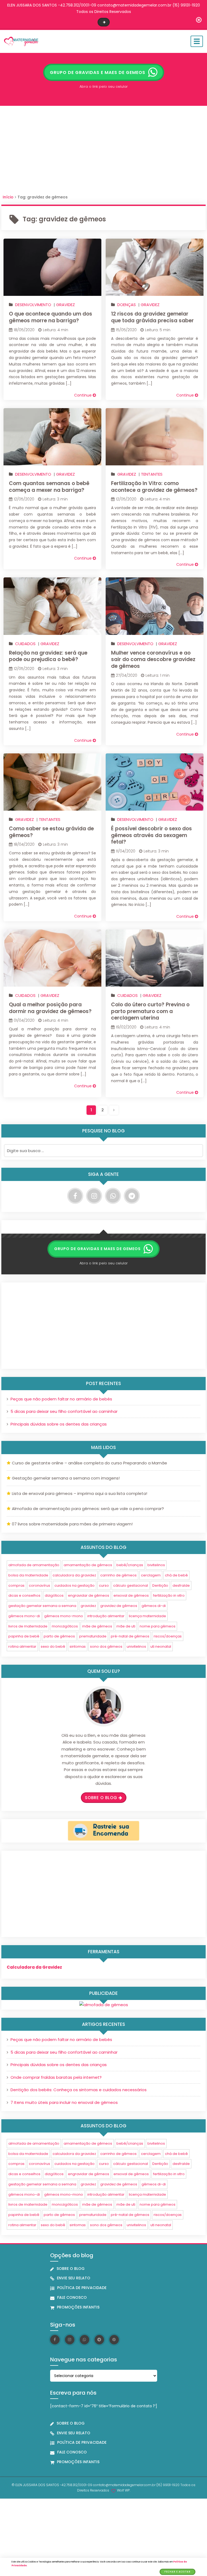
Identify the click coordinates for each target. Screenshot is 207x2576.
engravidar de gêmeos (89, 1595)
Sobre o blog (101, 1798)
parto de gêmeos (59, 1636)
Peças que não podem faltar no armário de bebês (61, 1399)
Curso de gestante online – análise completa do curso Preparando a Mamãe (89, 1463)
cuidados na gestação (75, 1585)
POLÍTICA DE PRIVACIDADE (82, 2288)
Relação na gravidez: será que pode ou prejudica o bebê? (48, 656)
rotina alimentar (22, 1646)
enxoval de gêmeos (131, 1595)
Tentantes (152, 474)
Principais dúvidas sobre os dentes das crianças (59, 1424)
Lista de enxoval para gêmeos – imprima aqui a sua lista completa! (80, 1493)
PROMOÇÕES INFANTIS (78, 2307)
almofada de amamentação (34, 1565)
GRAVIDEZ (65, 305)
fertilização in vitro (169, 1595)
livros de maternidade (28, 1626)
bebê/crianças (130, 1565)
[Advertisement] (103, 152)
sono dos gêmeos (106, 1646)
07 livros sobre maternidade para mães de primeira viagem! (72, 1524)
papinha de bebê (24, 1636)
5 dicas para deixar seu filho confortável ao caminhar (64, 1411)
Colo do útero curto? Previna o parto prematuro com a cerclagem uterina (150, 1011)
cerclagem (151, 1575)
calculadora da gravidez (74, 1575)
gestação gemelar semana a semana (42, 1606)
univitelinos (136, 1646)
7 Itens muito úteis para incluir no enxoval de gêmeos (64, 2102)
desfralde (181, 1585)
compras (16, 1585)
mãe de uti (126, 1626)
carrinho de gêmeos (118, 1575)
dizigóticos (54, 1595)
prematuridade (93, 1636)
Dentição (160, 1585)
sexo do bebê (53, 1646)
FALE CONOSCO (72, 2297)
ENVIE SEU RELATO (74, 2278)
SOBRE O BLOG (71, 2269)
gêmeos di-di (154, 1606)
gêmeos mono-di (24, 1616)
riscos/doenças (168, 1636)
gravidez (88, 1606)
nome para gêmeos (158, 1626)
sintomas (78, 1646)
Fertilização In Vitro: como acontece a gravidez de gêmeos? (154, 487)
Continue (83, 395)
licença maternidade (147, 1616)
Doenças (127, 305)
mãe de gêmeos (97, 1626)
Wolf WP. (124, 2490)
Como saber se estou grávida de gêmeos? (51, 832)
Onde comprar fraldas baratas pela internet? (56, 2077)
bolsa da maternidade (28, 1575)
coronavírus (39, 1585)
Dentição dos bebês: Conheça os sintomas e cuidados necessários (79, 2090)
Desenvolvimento (33, 305)
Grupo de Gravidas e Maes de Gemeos (98, 72)
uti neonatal (161, 1646)
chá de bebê (176, 1575)
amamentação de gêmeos (88, 1565)
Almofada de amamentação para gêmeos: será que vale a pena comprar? (88, 1509)
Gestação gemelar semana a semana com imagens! (66, 1478)
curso (104, 1585)
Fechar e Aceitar (177, 2572)
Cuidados (25, 644)
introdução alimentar (106, 1616)
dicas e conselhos (24, 1595)
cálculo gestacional (131, 1585)
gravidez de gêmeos (119, 1606)
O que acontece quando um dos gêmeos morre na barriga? (51, 317)
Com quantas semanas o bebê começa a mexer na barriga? (49, 487)
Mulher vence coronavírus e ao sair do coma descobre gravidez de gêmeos (153, 659)
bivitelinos (156, 1565)
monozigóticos (65, 1626)
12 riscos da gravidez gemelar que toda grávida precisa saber (152, 317)
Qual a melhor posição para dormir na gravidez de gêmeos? (50, 1008)
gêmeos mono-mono (64, 1616)
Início (8, 197)
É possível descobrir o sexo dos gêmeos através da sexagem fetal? (151, 835)
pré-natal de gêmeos (130, 1636)
